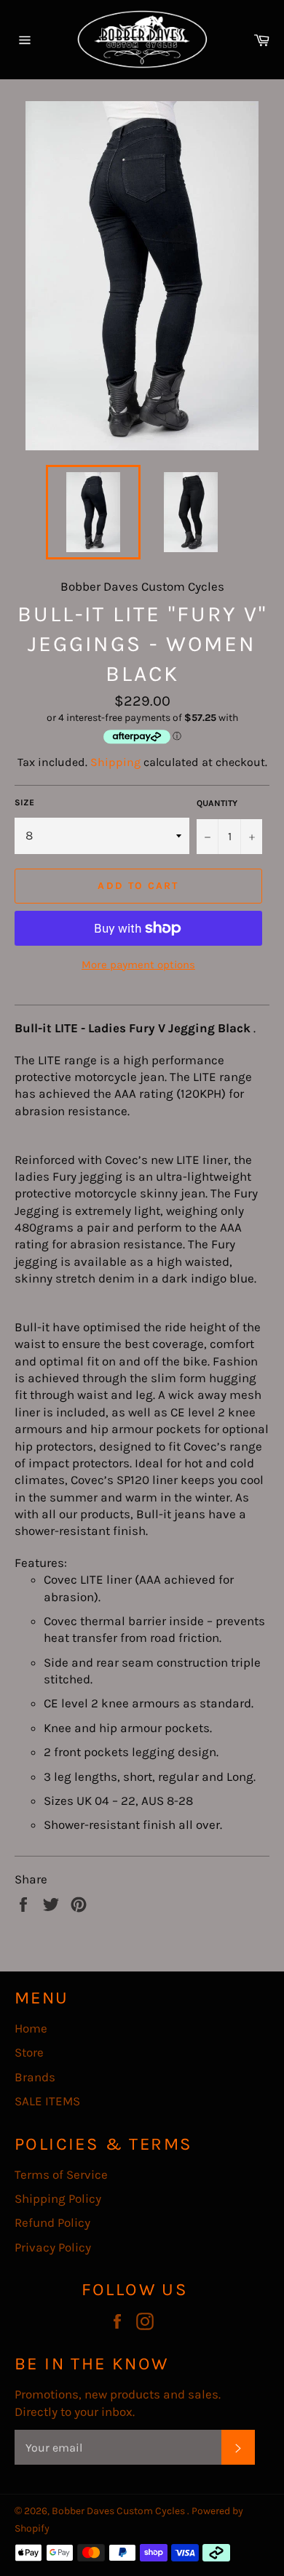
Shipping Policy (58, 2198)
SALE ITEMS (47, 2101)
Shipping (115, 762)
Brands (35, 2077)
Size (24, 802)
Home (31, 2028)
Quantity (217, 803)
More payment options (138, 965)
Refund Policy (52, 2222)
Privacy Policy (53, 2247)
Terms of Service (61, 2174)
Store (29, 2052)
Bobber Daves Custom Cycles (119, 2511)
